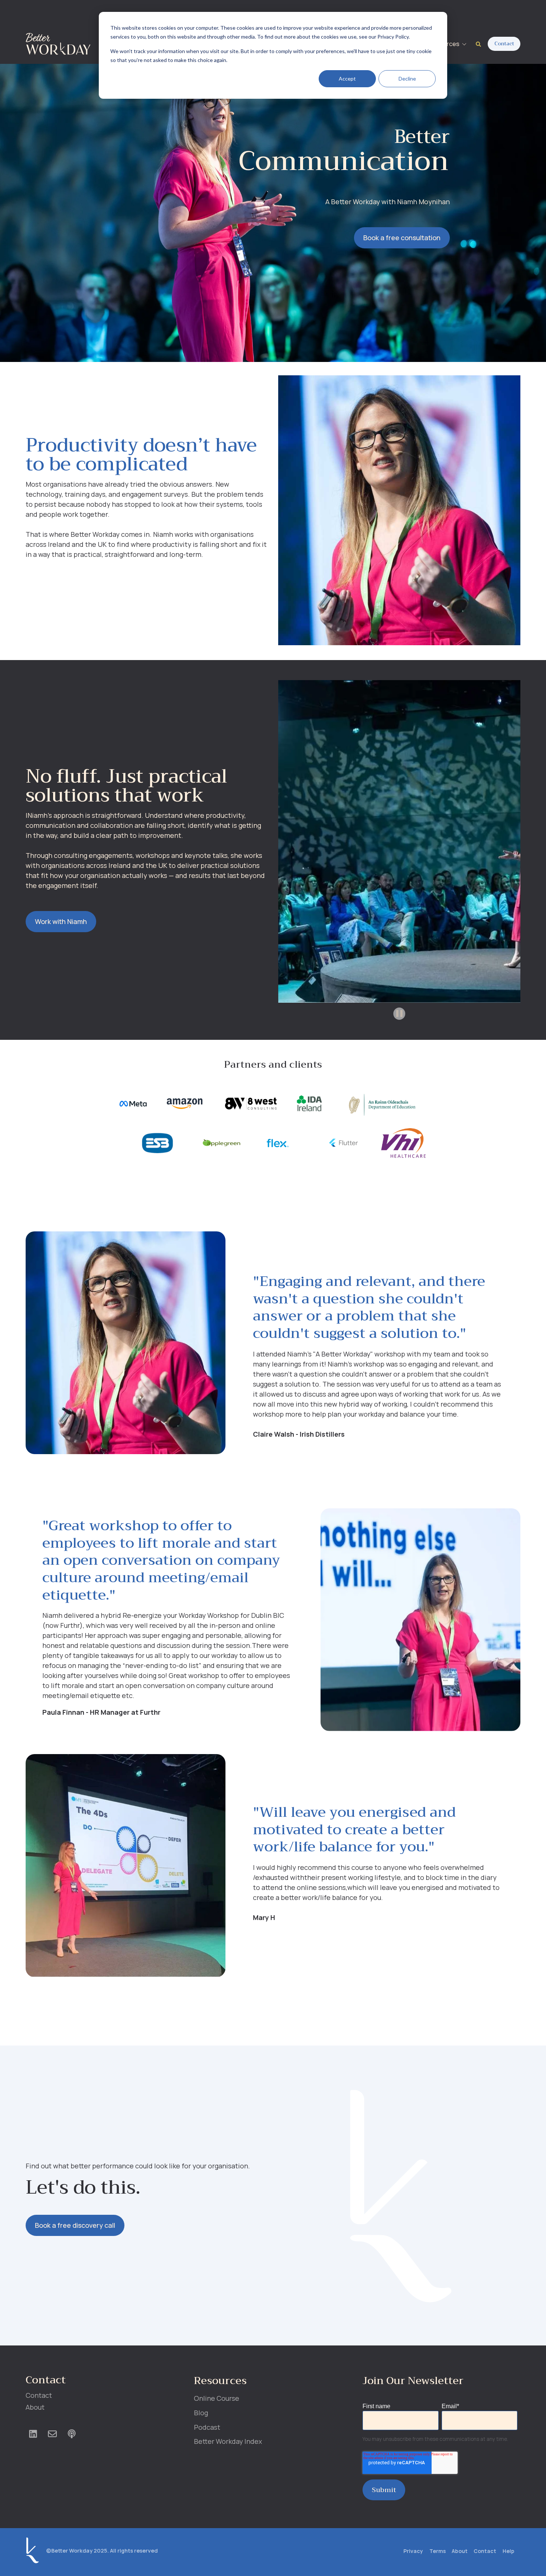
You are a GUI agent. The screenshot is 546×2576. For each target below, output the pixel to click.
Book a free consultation (402, 238)
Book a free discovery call (75, 2225)
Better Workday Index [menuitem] (228, 2441)
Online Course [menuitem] (217, 2398)
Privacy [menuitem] (413, 2551)
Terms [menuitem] (438, 2551)
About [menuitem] (35, 2407)
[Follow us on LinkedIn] (33, 2434)
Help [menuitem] (508, 2551)
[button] (449, 44)
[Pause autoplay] (399, 1013)
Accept (347, 79)
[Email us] (52, 2434)
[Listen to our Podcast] (72, 2434)
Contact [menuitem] (39, 2395)
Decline (407, 79)
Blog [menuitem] (201, 2413)
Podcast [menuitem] (207, 2427)
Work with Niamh (61, 921)
